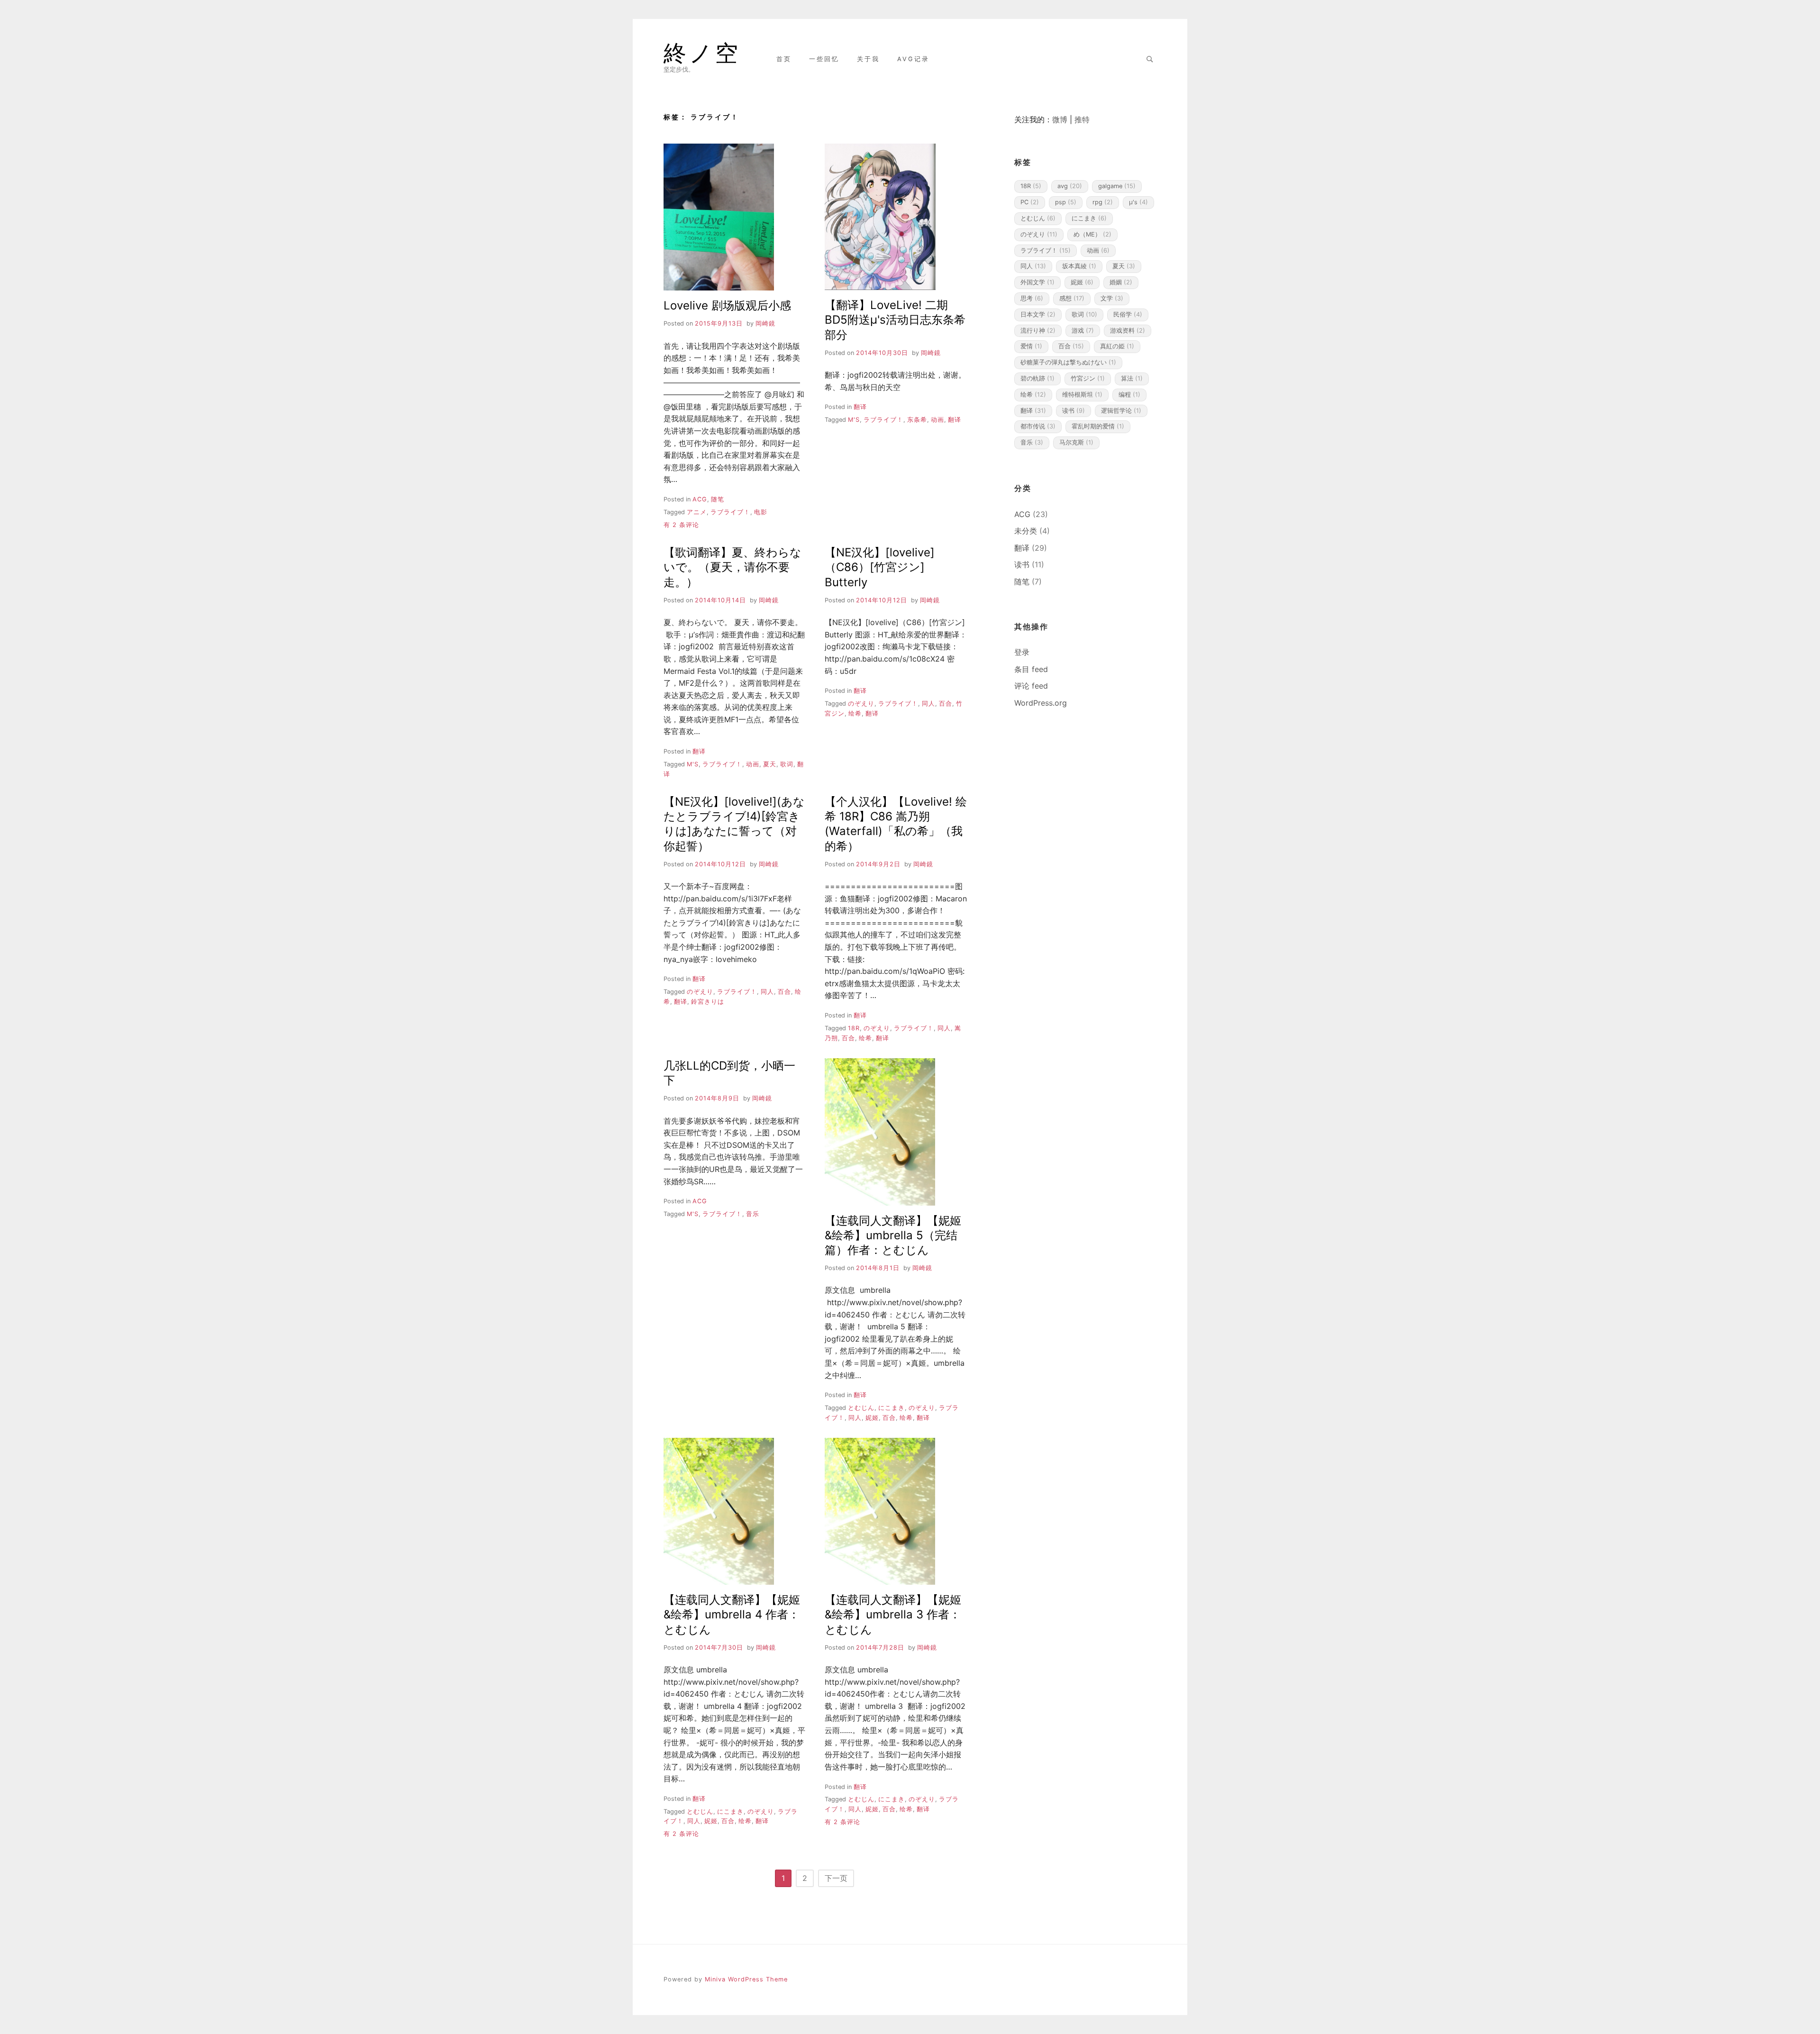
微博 (1060, 119)
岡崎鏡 (765, 323)
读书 (1074, 411)
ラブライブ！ (730, 512)
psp (1066, 202)
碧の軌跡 (1037, 378)
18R (854, 1028)
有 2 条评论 (681, 525)
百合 (946, 704)
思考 (1032, 298)
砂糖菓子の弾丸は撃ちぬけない (1068, 362)
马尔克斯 (1076, 442)
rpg (1103, 202)
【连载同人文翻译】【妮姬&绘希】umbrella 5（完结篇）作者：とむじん (893, 1235)
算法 (1132, 378)
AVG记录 (913, 59)
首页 (784, 59)
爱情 (1031, 346)
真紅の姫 (1117, 346)
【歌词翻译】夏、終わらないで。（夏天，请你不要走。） (733, 567)
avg (1070, 186)
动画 (937, 420)
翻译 (860, 407)
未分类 (1026, 531)
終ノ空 (702, 53)
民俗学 (1128, 314)
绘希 (855, 713)
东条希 (917, 420)
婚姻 (1121, 282)
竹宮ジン (1088, 378)
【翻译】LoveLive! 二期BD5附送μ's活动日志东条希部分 (895, 320)
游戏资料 (1128, 331)
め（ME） (1092, 234)
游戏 (1083, 331)
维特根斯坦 (1082, 395)
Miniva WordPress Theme (746, 1979)
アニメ (697, 512)
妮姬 (872, 1418)
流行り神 (1038, 331)
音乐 (753, 1214)
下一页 (836, 1878)
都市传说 (1038, 426)
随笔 (718, 499)
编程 (1129, 395)
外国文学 (1037, 282)
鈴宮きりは (708, 1002)
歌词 (787, 764)
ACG (700, 499)
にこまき (892, 1408)
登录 (1022, 652)
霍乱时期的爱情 (1098, 426)
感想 (1072, 298)
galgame (1117, 186)
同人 (928, 704)
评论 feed (1031, 686)
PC (1030, 202)
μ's (854, 420)
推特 (1082, 119)
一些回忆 (824, 59)
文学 (1112, 298)
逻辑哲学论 (1121, 411)
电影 (761, 512)
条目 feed (1031, 669)
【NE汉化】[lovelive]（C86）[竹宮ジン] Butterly (880, 567)
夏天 (770, 764)
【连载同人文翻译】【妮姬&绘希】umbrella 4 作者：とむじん (732, 1614)
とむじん (861, 1408)
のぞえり (861, 704)
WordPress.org (1041, 703)
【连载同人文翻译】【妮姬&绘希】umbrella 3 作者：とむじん (893, 1614)
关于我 (868, 59)
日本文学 (1038, 314)
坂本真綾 (1079, 266)
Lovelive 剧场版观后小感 (727, 305)
